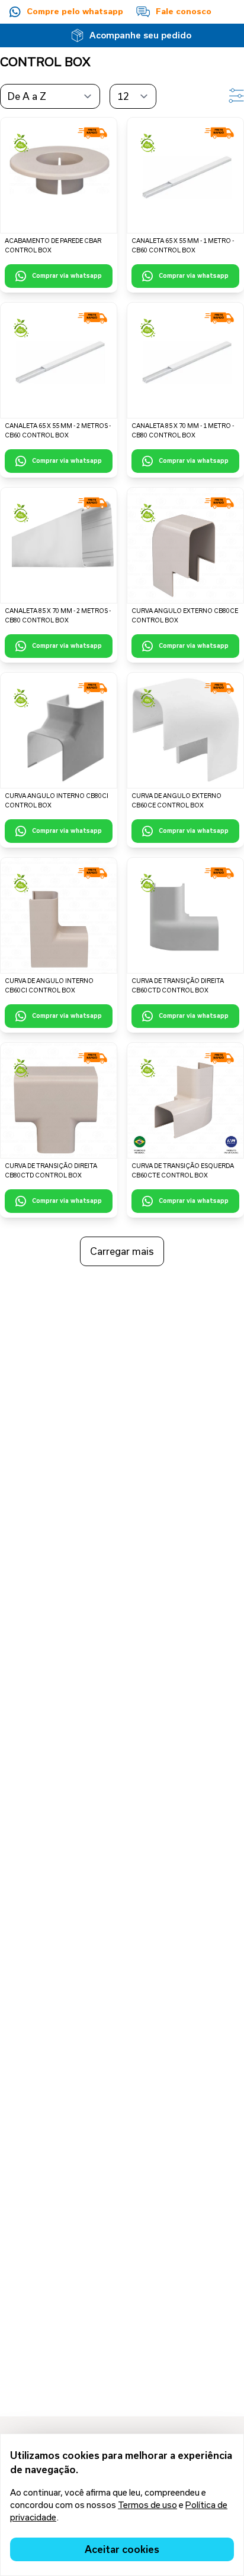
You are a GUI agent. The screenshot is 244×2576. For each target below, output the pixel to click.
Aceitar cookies (122, 2549)
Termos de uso (147, 2505)
